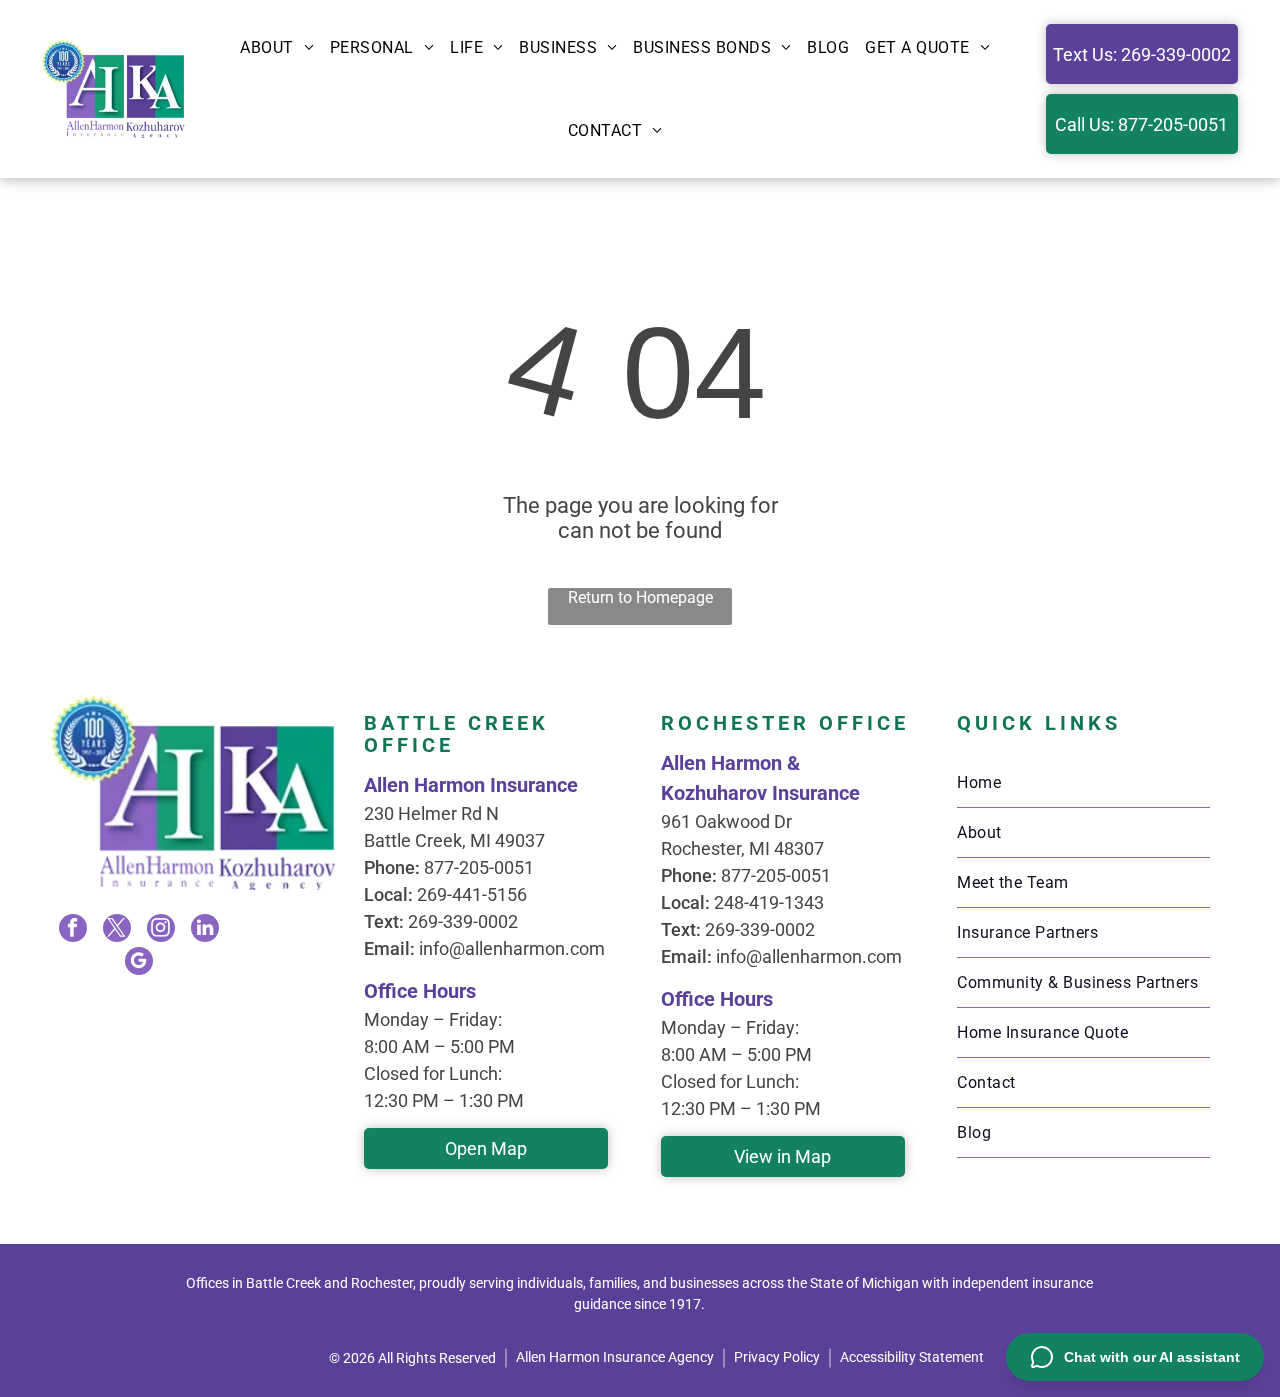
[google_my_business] (139, 963)
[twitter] (117, 930)
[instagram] (161, 930)
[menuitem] (277, 47)
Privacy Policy (777, 1357)
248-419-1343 (769, 902)
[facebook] (73, 930)
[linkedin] (205, 930)
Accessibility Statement (912, 1357)
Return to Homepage (640, 597)
